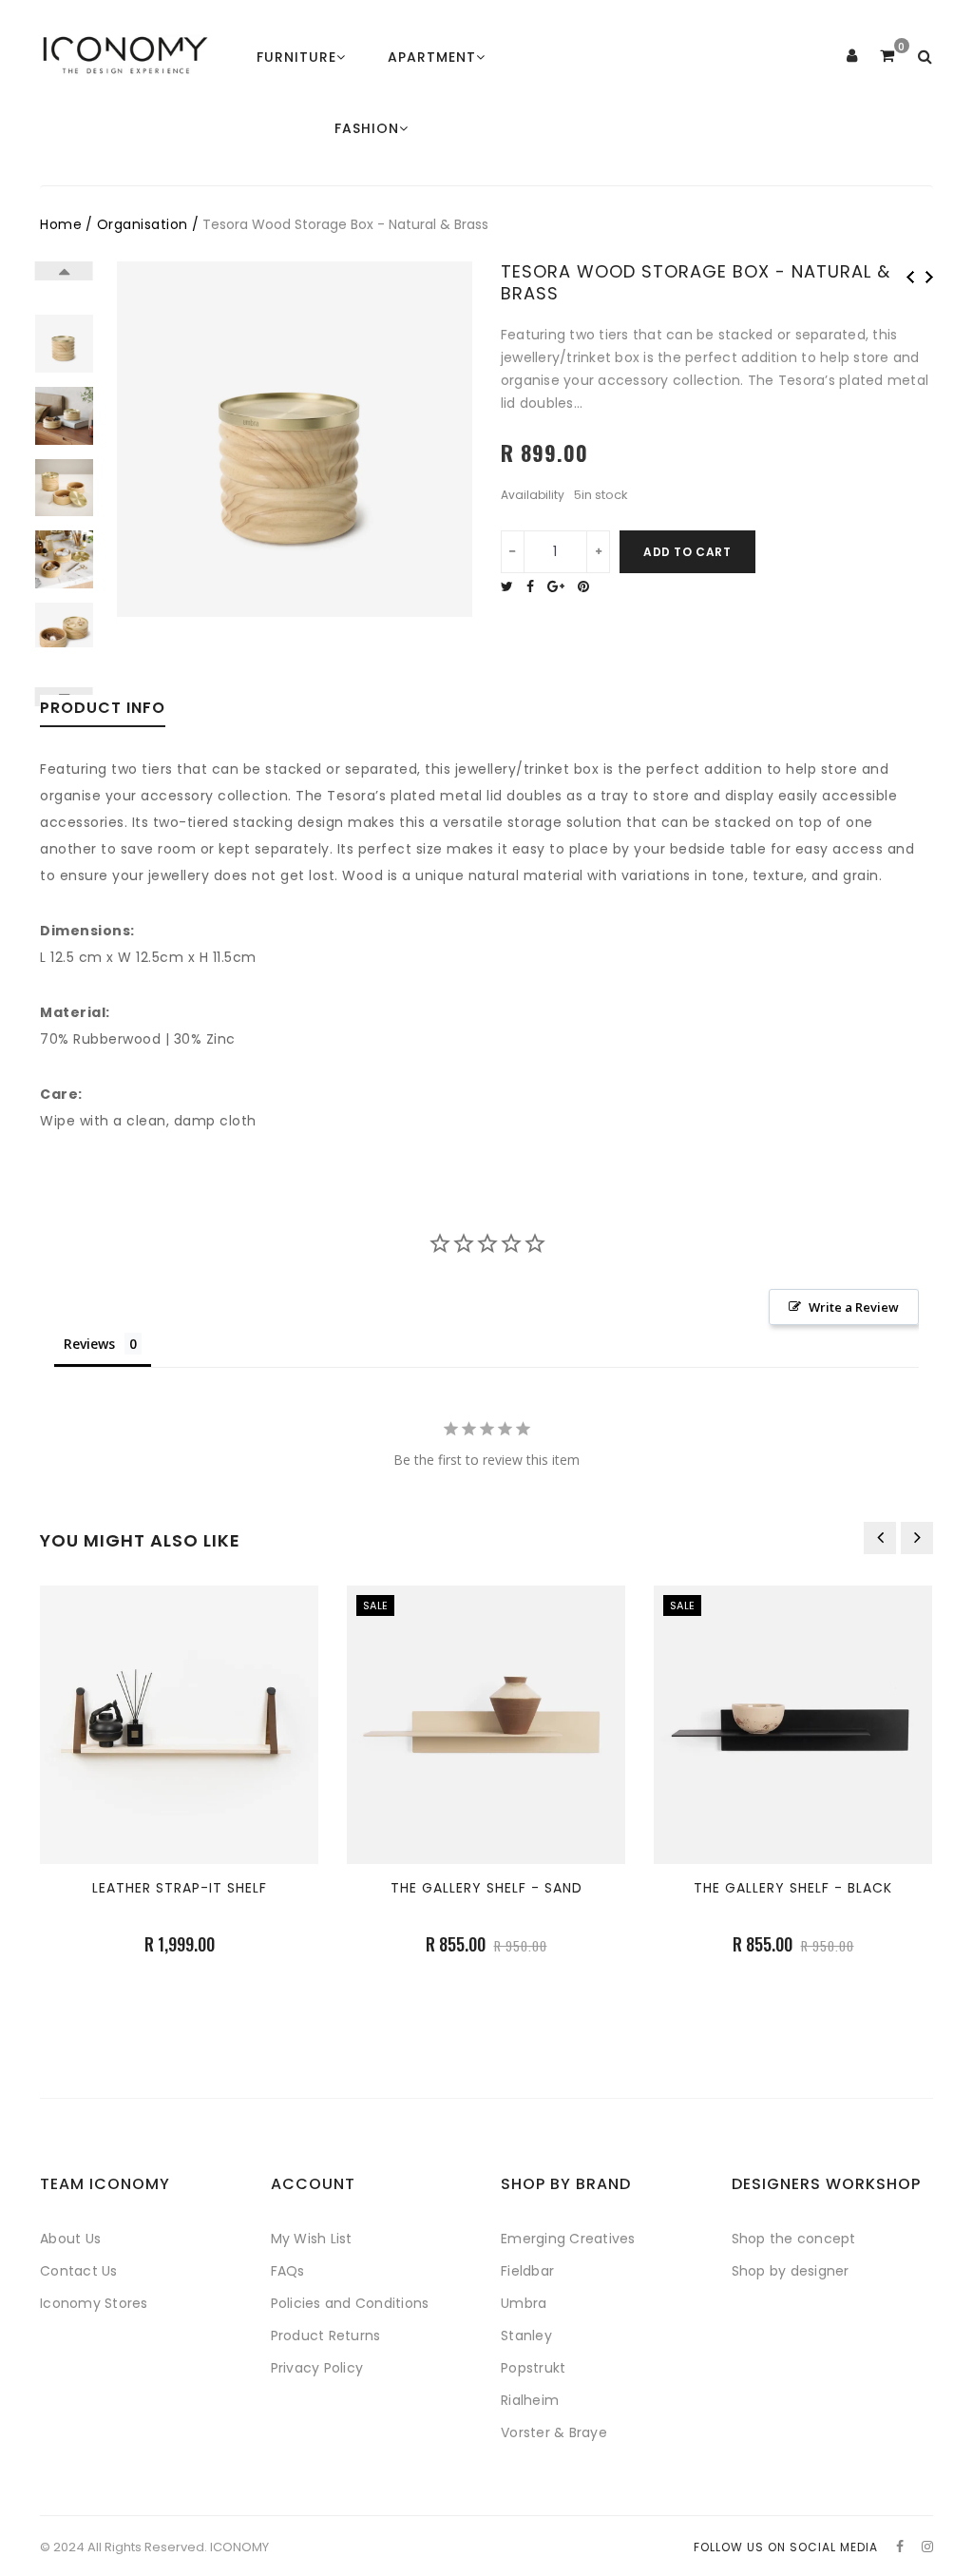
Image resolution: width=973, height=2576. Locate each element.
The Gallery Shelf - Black (793, 1888)
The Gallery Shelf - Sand (486, 1888)
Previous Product (910, 277)
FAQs (288, 2271)
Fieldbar (527, 2271)
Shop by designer (791, 2271)
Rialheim (530, 2400)
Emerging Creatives (568, 2239)
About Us (70, 2239)
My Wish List (312, 2239)
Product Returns (326, 2336)
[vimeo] (588, 586)
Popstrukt (533, 2368)
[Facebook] (535, 586)
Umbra (524, 2303)
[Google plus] (561, 586)
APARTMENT (432, 57)
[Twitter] (512, 586)
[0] (887, 56)
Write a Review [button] (854, 1307)
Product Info (103, 710)
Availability (533, 495)
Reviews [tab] (89, 1344)
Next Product (929, 277)
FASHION (367, 128)
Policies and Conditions (350, 2303)
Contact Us (79, 2271)
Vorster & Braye (554, 2432)
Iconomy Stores (94, 2303)
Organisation (143, 224)
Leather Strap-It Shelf (180, 1888)
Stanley (526, 2336)
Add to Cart (687, 552)
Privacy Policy (317, 2368)
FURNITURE (296, 57)
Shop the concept (794, 2239)
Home (61, 224)
